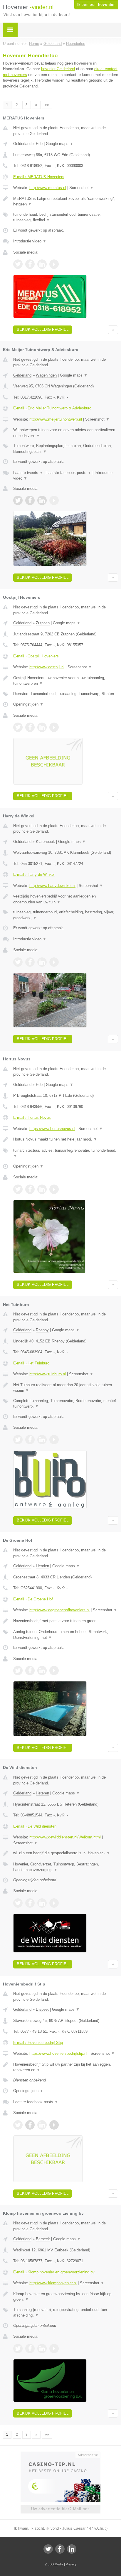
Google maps (60, 144)
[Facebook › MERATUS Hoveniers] (30, 264)
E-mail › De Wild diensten (35, 1826)
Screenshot (81, 188)
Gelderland (22, 144)
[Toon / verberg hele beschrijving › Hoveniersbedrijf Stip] (66, 2067)
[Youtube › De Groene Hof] (54, 1671)
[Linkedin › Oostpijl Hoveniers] (42, 727)
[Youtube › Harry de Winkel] (54, 962)
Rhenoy (42, 1330)
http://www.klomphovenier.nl (53, 2283)
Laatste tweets (28, 473)
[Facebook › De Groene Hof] (30, 1671)
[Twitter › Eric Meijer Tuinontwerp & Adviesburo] (18, 500)
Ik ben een (96, 5)
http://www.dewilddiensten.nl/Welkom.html (65, 1837)
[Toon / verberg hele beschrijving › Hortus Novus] (66, 1139)
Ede (39, 144)
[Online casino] (60, 2454)
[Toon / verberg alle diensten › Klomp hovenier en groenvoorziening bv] (66, 2313)
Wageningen (46, 375)
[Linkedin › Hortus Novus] (42, 1189)
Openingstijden (28, 704)
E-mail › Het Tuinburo (31, 1363)
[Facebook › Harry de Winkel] (30, 962)
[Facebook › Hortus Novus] (30, 1189)
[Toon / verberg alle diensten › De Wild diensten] (66, 1867)
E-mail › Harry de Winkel (34, 874)
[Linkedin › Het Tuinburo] (42, 1440)
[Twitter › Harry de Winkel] (18, 962)
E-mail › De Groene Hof (33, 1599)
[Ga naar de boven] (113, 330)
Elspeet (42, 2009)
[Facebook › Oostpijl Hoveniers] (30, 727)
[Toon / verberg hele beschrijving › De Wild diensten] (66, 1853)
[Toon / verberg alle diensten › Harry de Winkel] (66, 915)
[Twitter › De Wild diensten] (18, 1903)
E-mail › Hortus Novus (32, 1117)
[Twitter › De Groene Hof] (18, 1671)
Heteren (42, 1793)
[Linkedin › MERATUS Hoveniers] (42, 264)
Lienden (42, 1566)
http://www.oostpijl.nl (47, 667)
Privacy (71, 2564)
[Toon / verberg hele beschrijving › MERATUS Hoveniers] (66, 201)
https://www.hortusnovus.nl (52, 1129)
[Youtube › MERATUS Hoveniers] (54, 264)
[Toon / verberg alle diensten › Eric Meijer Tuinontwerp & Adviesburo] (66, 449)
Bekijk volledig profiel (43, 329)
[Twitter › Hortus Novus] (18, 1189)
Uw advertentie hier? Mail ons (60, 2509)
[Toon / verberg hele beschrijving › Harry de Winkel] (66, 899)
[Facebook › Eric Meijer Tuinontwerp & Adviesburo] (30, 500)
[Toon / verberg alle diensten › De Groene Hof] (66, 1635)
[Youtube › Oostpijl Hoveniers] (54, 727)
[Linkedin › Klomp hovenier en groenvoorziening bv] (42, 2349)
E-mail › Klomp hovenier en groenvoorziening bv (54, 2272)
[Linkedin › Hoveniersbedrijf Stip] (42, 2125)
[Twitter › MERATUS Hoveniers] (18, 264)
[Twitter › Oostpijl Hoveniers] (18, 727)
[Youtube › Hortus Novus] (54, 1189)
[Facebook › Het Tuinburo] (30, 1440)
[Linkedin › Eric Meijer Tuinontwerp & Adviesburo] (42, 500)
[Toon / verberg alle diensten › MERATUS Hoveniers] (66, 217)
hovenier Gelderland (58, 69)
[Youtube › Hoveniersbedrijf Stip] (54, 2125)
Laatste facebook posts (69, 473)
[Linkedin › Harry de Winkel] (42, 962)
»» (47, 105)
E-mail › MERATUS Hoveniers (39, 177)
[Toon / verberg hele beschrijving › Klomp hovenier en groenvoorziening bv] (66, 2297)
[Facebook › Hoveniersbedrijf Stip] (30, 2125)
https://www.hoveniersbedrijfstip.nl (58, 2053)
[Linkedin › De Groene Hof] (42, 1671)
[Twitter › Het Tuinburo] (18, 1440)
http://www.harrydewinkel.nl (52, 886)
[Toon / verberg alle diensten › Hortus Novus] (66, 1153)
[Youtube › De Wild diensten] (54, 1903)
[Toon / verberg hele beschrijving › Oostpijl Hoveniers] (66, 681)
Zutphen (43, 623)
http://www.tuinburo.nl (48, 1374)
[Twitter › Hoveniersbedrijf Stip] (18, 2125)
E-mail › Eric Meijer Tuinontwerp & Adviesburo (52, 408)
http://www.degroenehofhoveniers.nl (59, 1610)
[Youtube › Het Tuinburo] (54, 1440)
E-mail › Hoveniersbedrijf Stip (38, 2043)
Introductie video (30, 241)
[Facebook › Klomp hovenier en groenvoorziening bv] (30, 2349)
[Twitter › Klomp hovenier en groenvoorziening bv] (18, 2349)
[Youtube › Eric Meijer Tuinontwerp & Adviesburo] (54, 500)
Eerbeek (43, 2239)
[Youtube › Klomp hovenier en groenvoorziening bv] (54, 2349)
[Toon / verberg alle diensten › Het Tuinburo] (66, 1404)
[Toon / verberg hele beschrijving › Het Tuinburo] (66, 1388)
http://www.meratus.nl (48, 188)
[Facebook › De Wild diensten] (30, 1903)
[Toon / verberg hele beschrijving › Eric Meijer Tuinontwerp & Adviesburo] (66, 433)
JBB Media (56, 2564)
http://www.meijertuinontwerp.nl (56, 419)
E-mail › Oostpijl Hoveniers (36, 656)
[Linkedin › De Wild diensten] (42, 1903)
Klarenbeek (45, 842)
